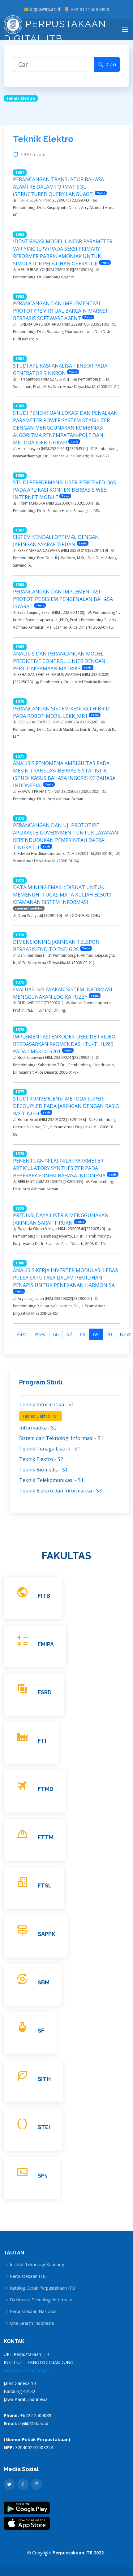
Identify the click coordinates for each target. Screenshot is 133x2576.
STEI (44, 2127)
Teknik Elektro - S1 (41, 1416)
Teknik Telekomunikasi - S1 (51, 1480)
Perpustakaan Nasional (33, 2312)
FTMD (46, 1789)
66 (56, 1334)
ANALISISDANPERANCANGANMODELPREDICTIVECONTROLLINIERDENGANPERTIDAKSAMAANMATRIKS (59, 661)
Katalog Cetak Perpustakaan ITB (43, 2288)
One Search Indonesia (32, 2323)
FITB (44, 1596)
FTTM (46, 1837)
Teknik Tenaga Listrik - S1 (50, 1449)
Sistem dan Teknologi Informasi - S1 (61, 1438)
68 (83, 1334)
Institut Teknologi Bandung (37, 2265)
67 (69, 1334)
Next (125, 1334)
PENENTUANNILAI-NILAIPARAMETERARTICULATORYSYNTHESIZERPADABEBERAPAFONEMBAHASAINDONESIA (59, 1168)
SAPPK (47, 1934)
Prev (40, 1334)
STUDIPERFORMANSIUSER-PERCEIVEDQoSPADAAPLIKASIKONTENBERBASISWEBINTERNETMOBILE (64, 490)
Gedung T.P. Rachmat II (27, 2370)
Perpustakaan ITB (28, 2276)
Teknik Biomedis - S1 (43, 1470)
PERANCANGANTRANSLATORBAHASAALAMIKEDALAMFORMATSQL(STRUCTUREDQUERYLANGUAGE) (58, 187)
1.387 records (35, 155)
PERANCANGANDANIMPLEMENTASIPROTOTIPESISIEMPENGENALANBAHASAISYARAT (63, 599)
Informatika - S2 (38, 1428)
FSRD (45, 1692)
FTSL (45, 1885)
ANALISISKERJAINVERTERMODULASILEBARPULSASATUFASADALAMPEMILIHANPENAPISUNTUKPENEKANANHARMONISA (66, 1278)
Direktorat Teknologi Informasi (41, 2300)
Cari (109, 65)
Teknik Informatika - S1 (47, 1405)
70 (109, 1334)
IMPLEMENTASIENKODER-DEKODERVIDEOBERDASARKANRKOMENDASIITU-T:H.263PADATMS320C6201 (64, 1044)
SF (41, 2031)
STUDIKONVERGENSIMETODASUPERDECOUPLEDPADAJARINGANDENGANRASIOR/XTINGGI (66, 1106)
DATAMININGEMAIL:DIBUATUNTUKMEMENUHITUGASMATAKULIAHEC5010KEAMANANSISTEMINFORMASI (62, 895)
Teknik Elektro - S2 (41, 1459)
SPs (43, 2176)
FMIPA (46, 1644)
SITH (44, 2079)
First (22, 1334)
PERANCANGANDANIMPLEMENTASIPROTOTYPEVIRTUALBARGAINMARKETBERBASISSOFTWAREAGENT (61, 311)
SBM (44, 1982)
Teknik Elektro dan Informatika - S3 (60, 1491)
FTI (42, 1741)
